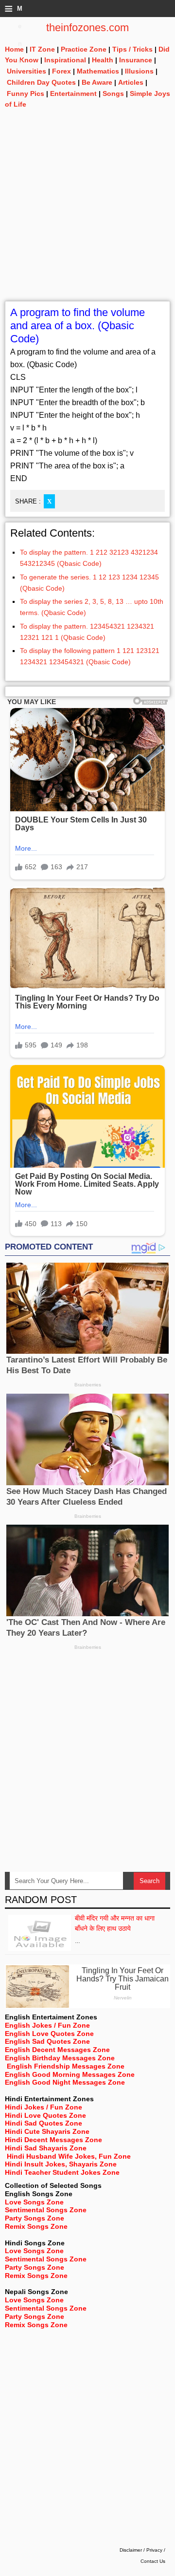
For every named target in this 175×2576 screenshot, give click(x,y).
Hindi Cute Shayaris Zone (47, 2131)
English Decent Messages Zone (57, 2050)
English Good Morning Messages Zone (70, 2074)
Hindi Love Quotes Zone (45, 2115)
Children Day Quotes (41, 82)
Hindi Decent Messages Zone (53, 2140)
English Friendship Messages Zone (66, 2066)
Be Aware (97, 82)
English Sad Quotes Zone (47, 2041)
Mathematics (98, 71)
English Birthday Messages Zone (60, 2058)
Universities (26, 71)
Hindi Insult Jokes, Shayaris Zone (61, 2164)
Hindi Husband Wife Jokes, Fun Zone (69, 2156)
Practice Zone (84, 49)
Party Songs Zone (35, 2218)
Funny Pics (26, 93)
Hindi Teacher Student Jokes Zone (62, 2172)
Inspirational (65, 60)
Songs (113, 93)
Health (103, 60)
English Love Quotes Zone (49, 2034)
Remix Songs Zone (36, 2226)
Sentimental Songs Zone (46, 2210)
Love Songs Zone (34, 2202)
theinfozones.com (87, 28)
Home (14, 49)
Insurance (136, 60)
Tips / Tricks (132, 49)
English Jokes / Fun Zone (47, 2025)
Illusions (139, 71)
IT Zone (42, 49)
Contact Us (153, 2561)
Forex (61, 71)
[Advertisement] (87, 213)
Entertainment (73, 93)
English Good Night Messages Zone (65, 2082)
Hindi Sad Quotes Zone (44, 2123)
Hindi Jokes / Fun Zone (44, 2107)
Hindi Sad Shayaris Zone (46, 2148)
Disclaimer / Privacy (141, 2550)
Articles (131, 82)
